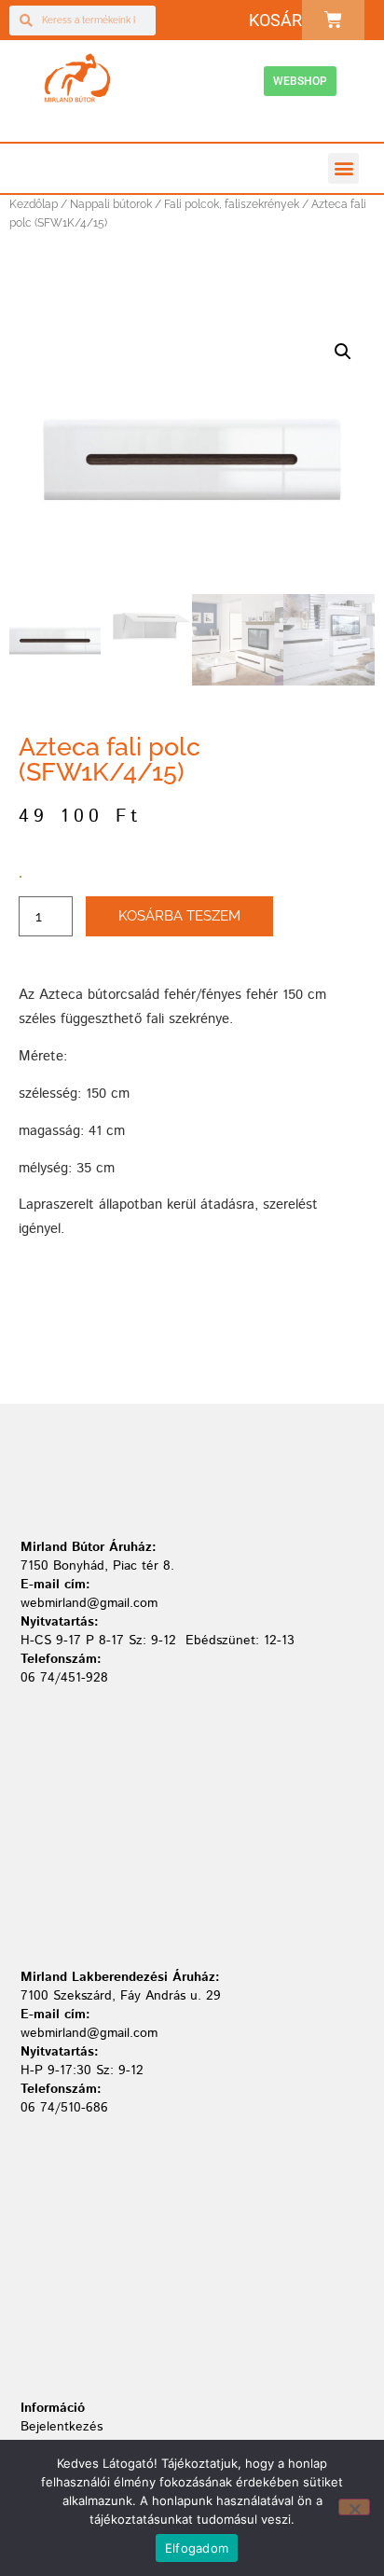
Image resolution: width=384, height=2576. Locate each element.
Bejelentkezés (62, 2427)
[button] (343, 168)
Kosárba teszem (179, 916)
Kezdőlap (34, 204)
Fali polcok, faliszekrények (232, 204)
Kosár (275, 20)
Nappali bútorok (111, 204)
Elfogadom (197, 2548)
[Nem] (354, 2507)
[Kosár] (333, 20)
